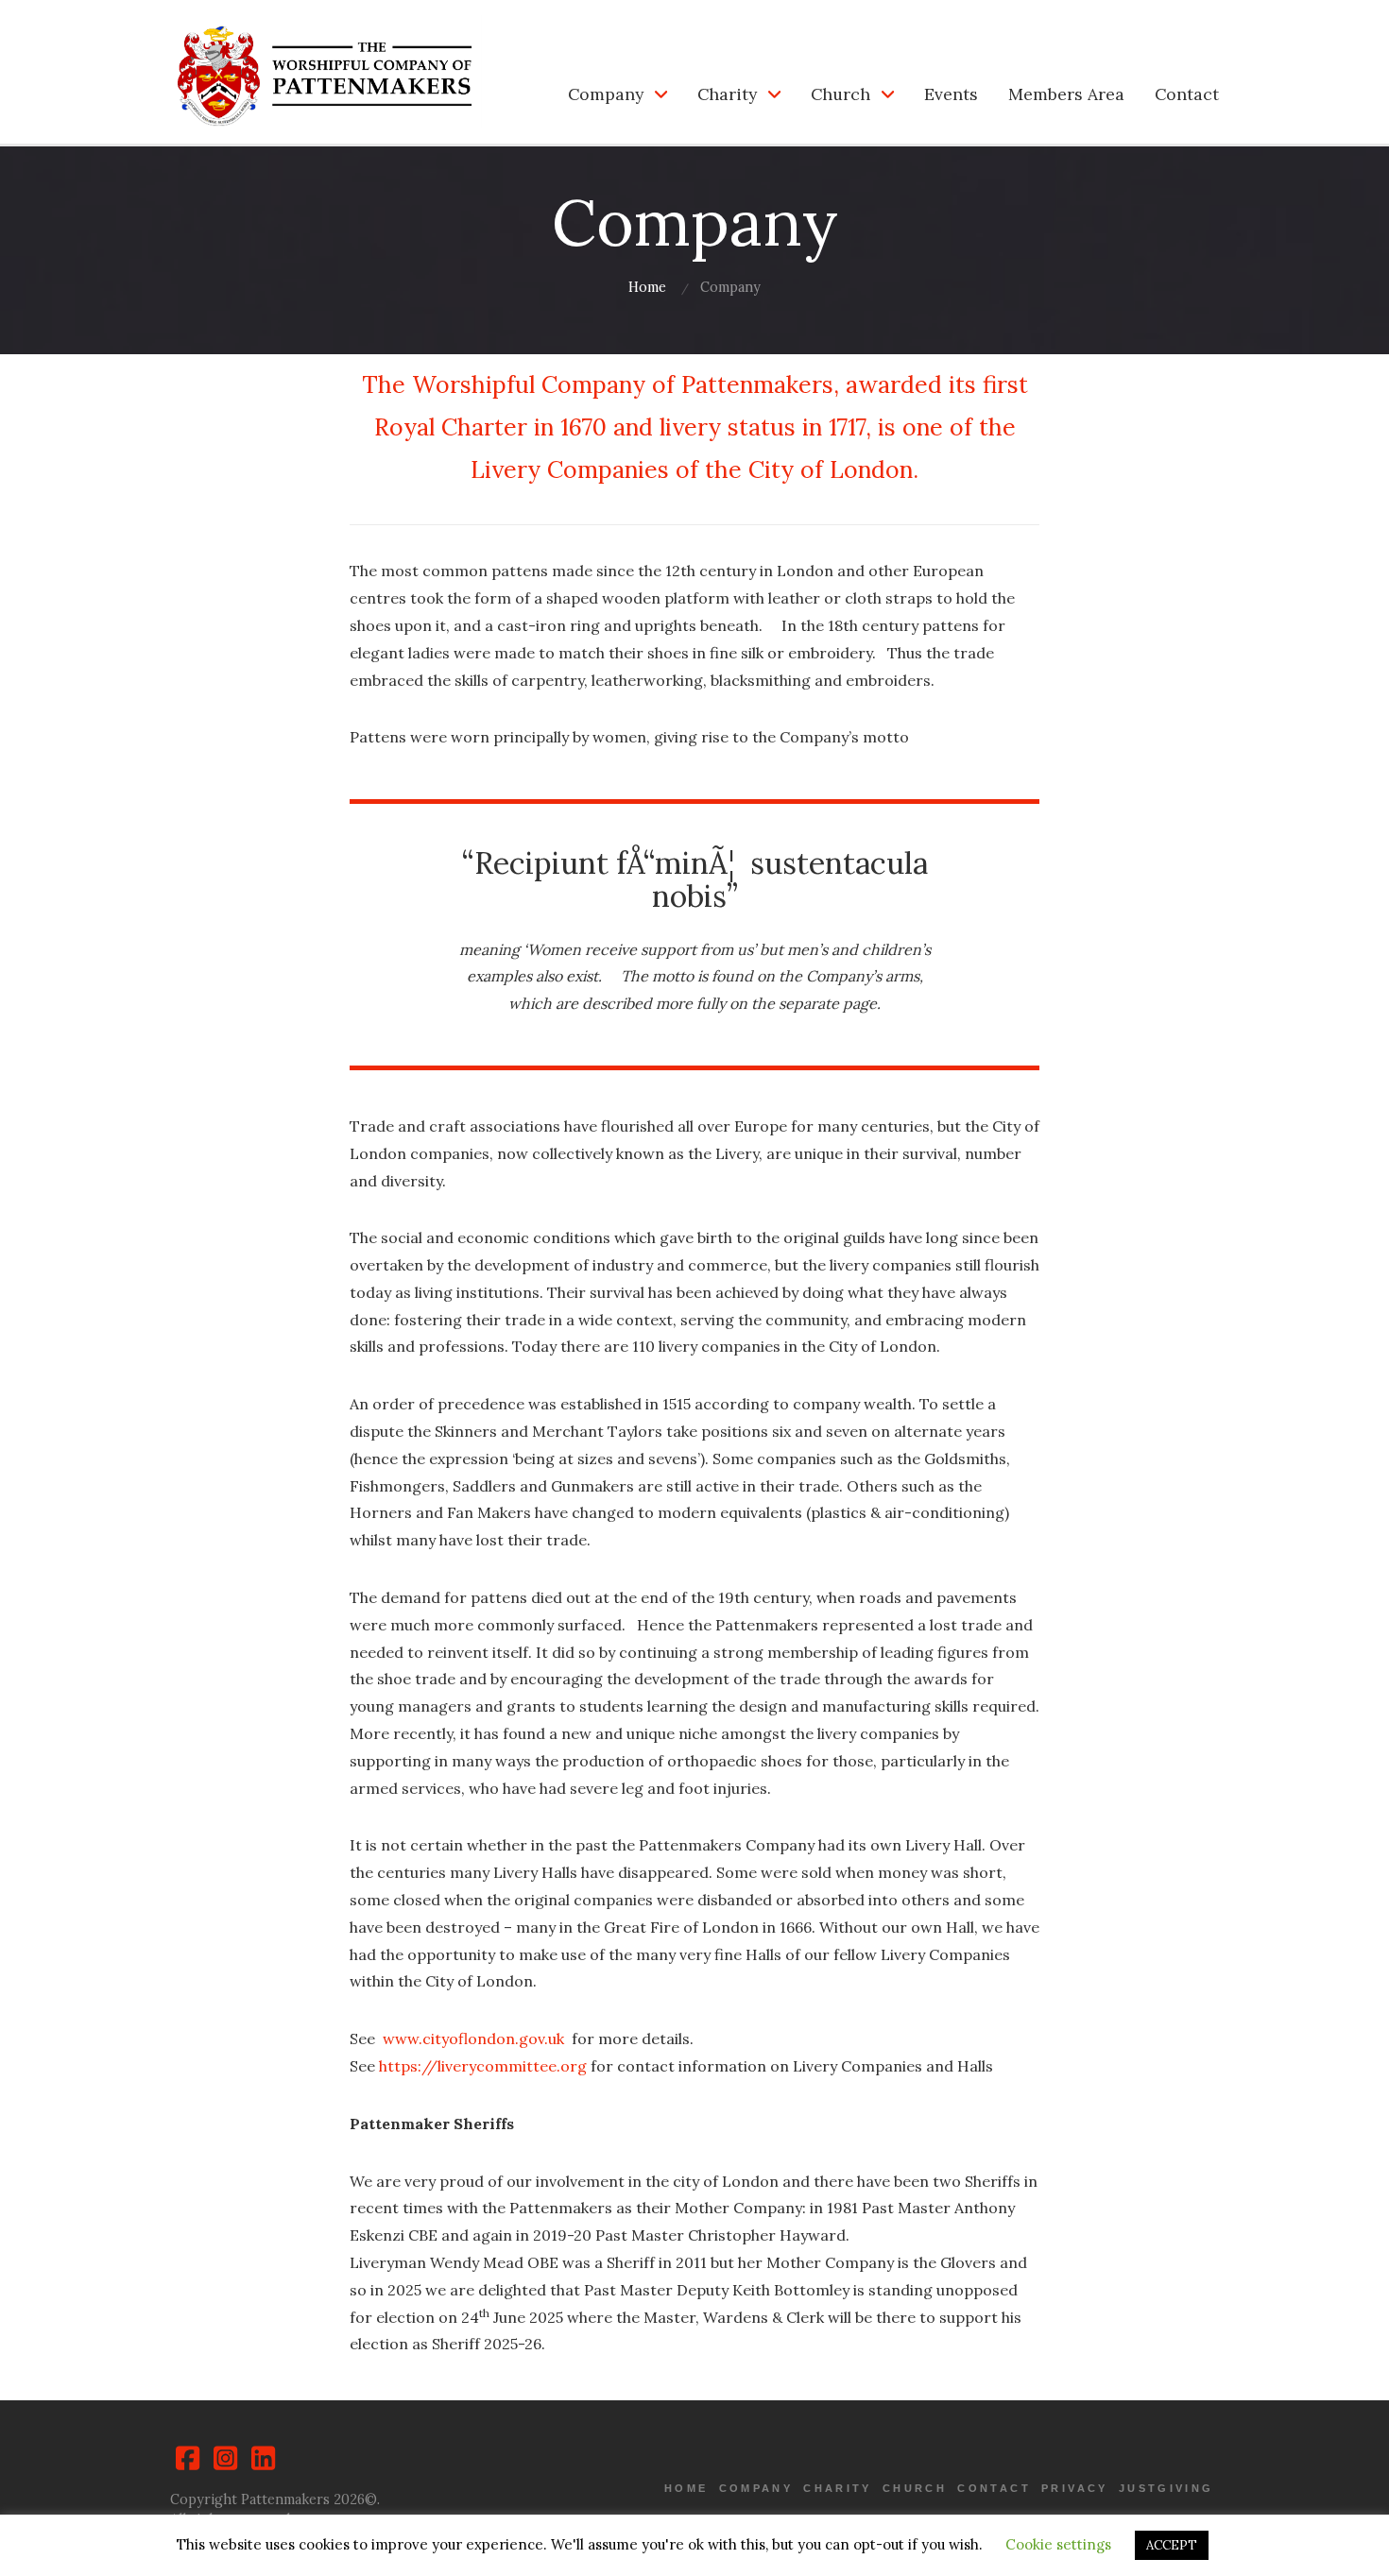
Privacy (1075, 2488)
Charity (727, 94)
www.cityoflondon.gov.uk (473, 2039)
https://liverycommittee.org (483, 2066)
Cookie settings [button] (1058, 2544)
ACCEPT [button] (1172, 2545)
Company (606, 94)
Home (647, 287)
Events (951, 94)
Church (840, 94)
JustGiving (1166, 2488)
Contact (1187, 94)
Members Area (1066, 94)
